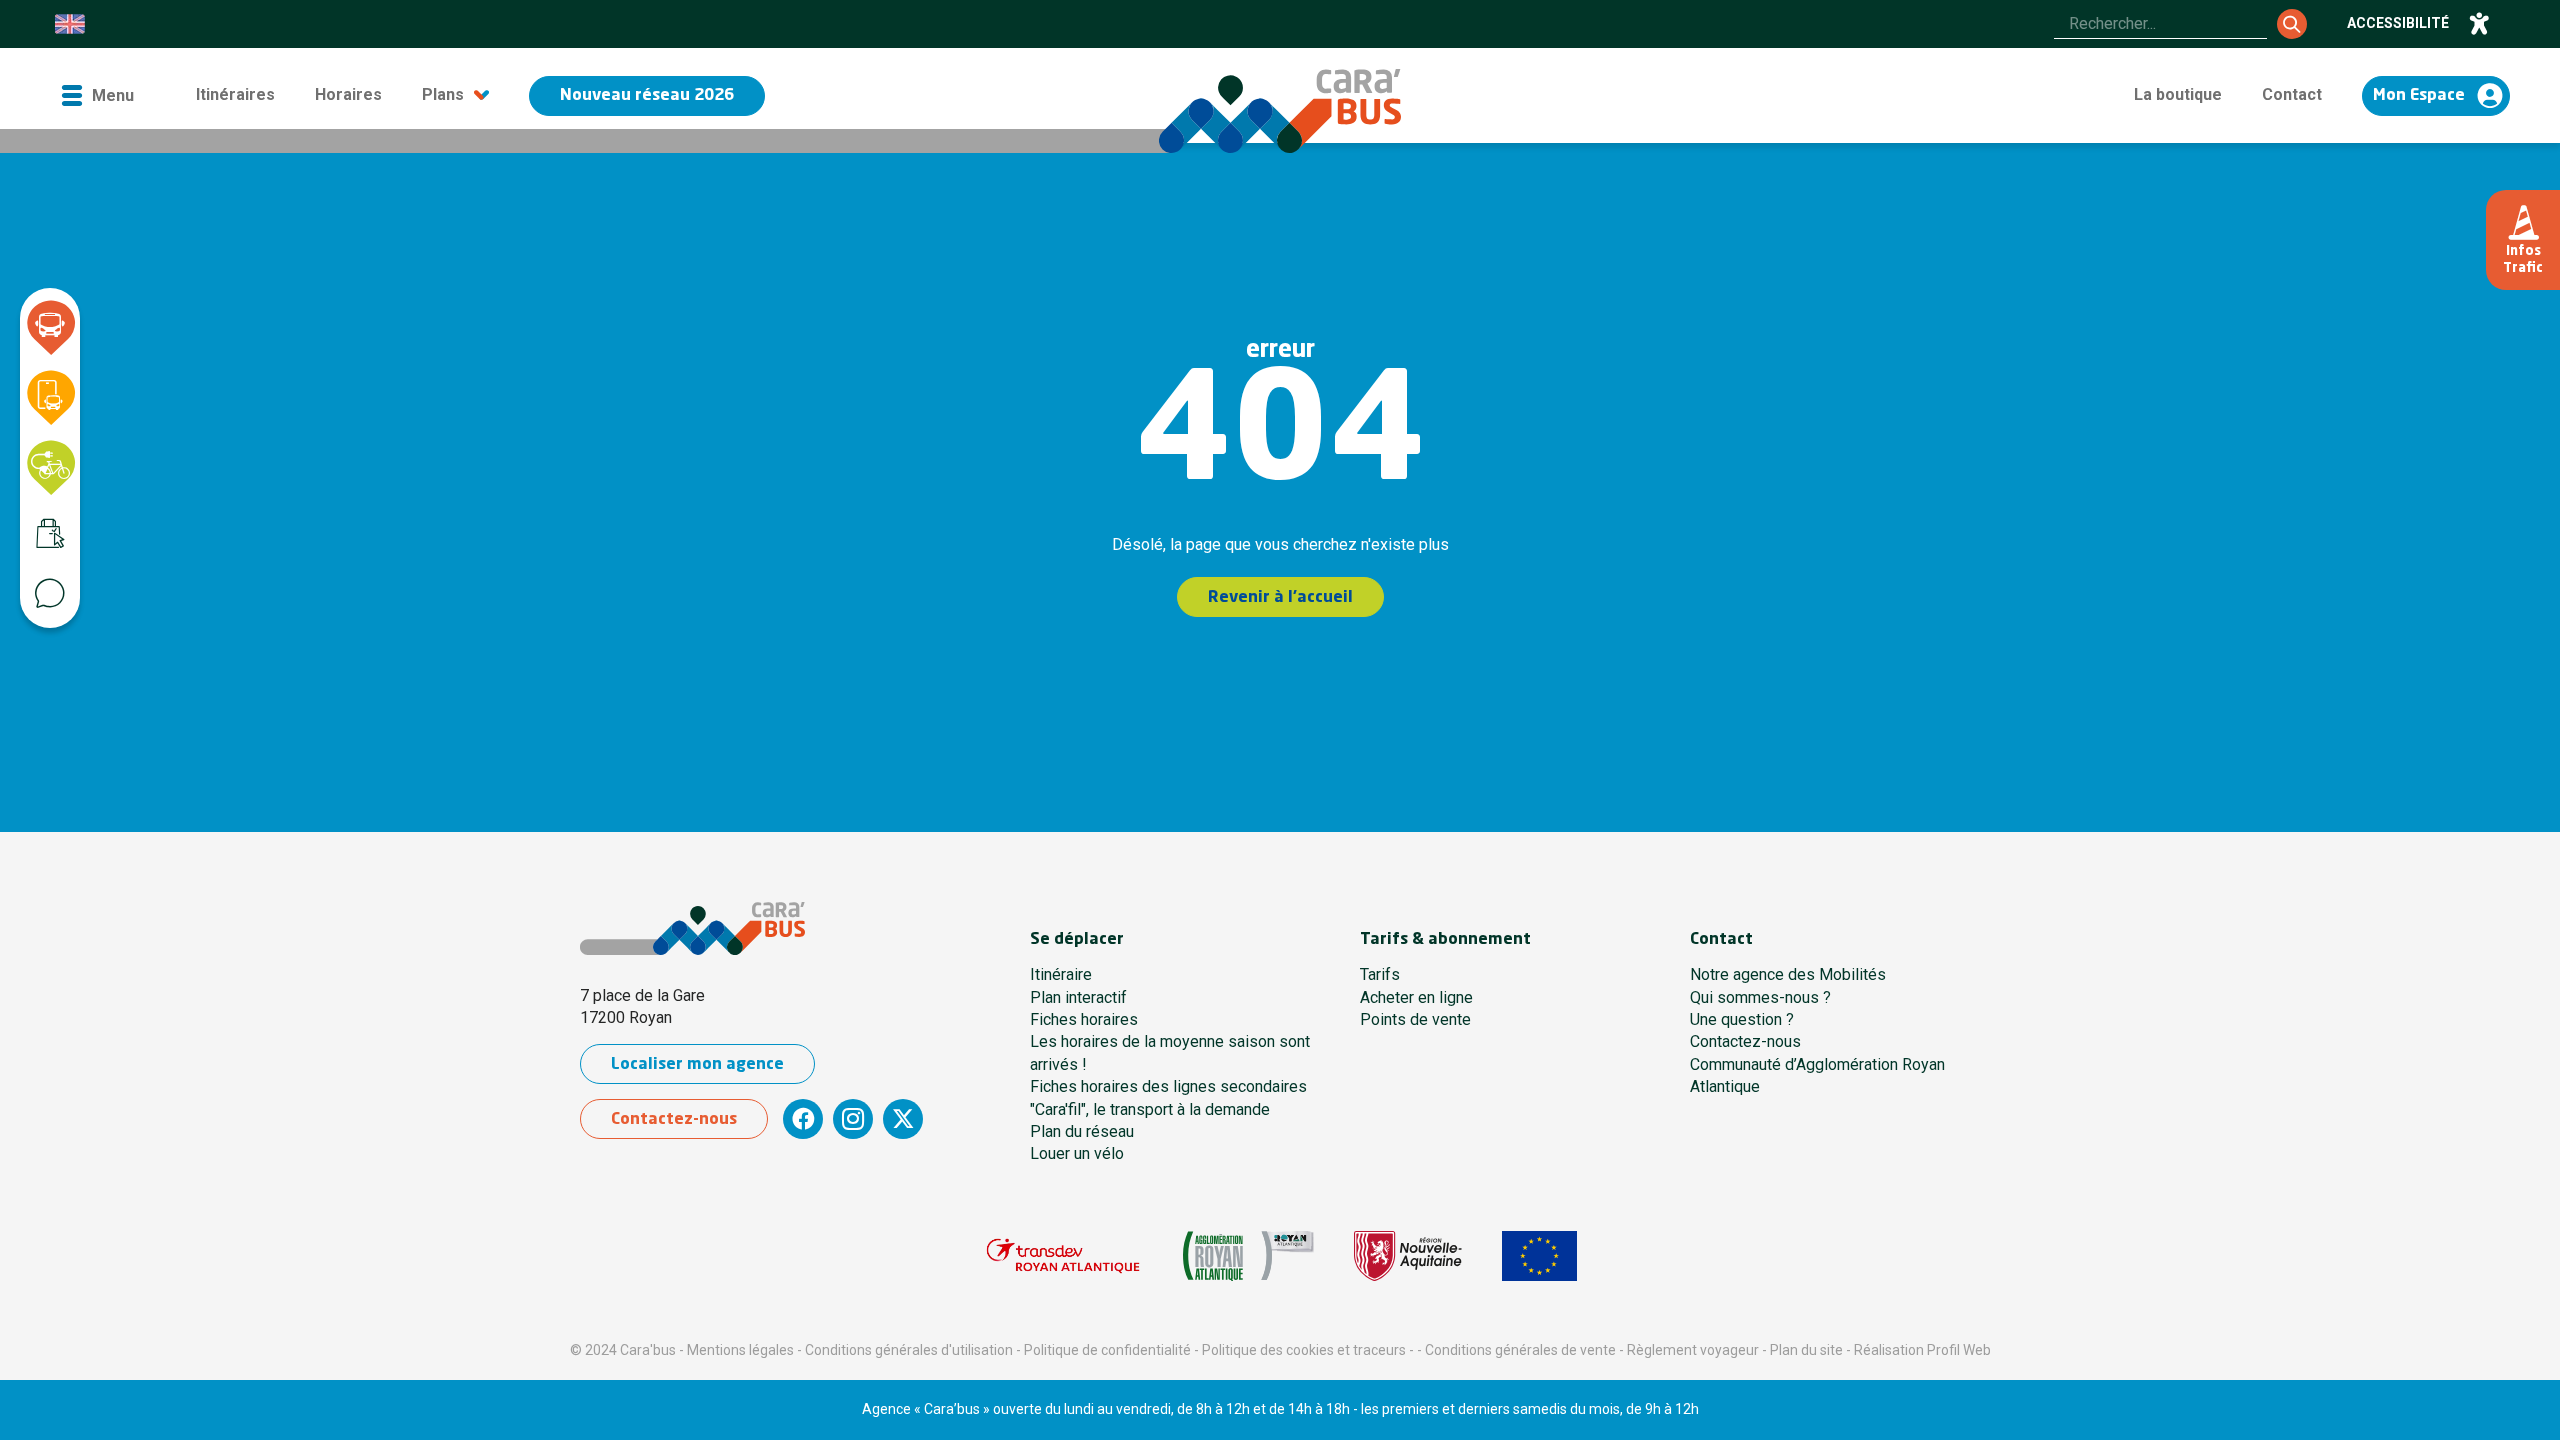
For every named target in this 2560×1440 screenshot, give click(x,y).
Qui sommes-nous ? (1760, 997)
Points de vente (1415, 1019)
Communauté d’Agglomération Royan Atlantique (1817, 1075)
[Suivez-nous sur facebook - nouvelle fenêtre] (803, 1119)
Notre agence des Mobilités (1788, 974)
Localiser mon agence (697, 1065)
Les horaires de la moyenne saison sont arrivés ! (1170, 1052)
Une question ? (1742, 1019)
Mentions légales (740, 1350)
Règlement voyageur (1693, 1350)
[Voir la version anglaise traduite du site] (70, 24)
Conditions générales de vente (1520, 1350)
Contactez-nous (674, 1120)
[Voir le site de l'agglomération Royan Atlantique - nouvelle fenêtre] (1249, 1256)
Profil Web (1959, 1350)
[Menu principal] (97, 95)
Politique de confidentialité (1107, 1350)
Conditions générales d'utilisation (909, 1350)
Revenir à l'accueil (1280, 598)
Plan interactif (1078, 997)
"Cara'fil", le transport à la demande (1150, 1109)
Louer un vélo (1077, 1153)
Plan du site (1806, 1350)
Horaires (348, 94)
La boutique (2178, 94)
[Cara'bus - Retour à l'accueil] (1280, 111)
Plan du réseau (1082, 1131)
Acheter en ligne (1416, 997)
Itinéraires (235, 94)
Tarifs (1380, 974)
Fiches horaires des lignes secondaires (1168, 1086)
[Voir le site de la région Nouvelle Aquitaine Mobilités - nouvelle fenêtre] (1408, 1256)
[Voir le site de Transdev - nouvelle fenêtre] (1063, 1256)
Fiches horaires (1084, 1019)
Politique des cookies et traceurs (1304, 1350)
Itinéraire (1061, 974)
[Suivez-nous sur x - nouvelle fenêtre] (903, 1119)
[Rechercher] (2292, 24)
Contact (2292, 94)
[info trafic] (2523, 240)
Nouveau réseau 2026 (647, 96)
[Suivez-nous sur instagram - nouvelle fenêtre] (853, 1119)
